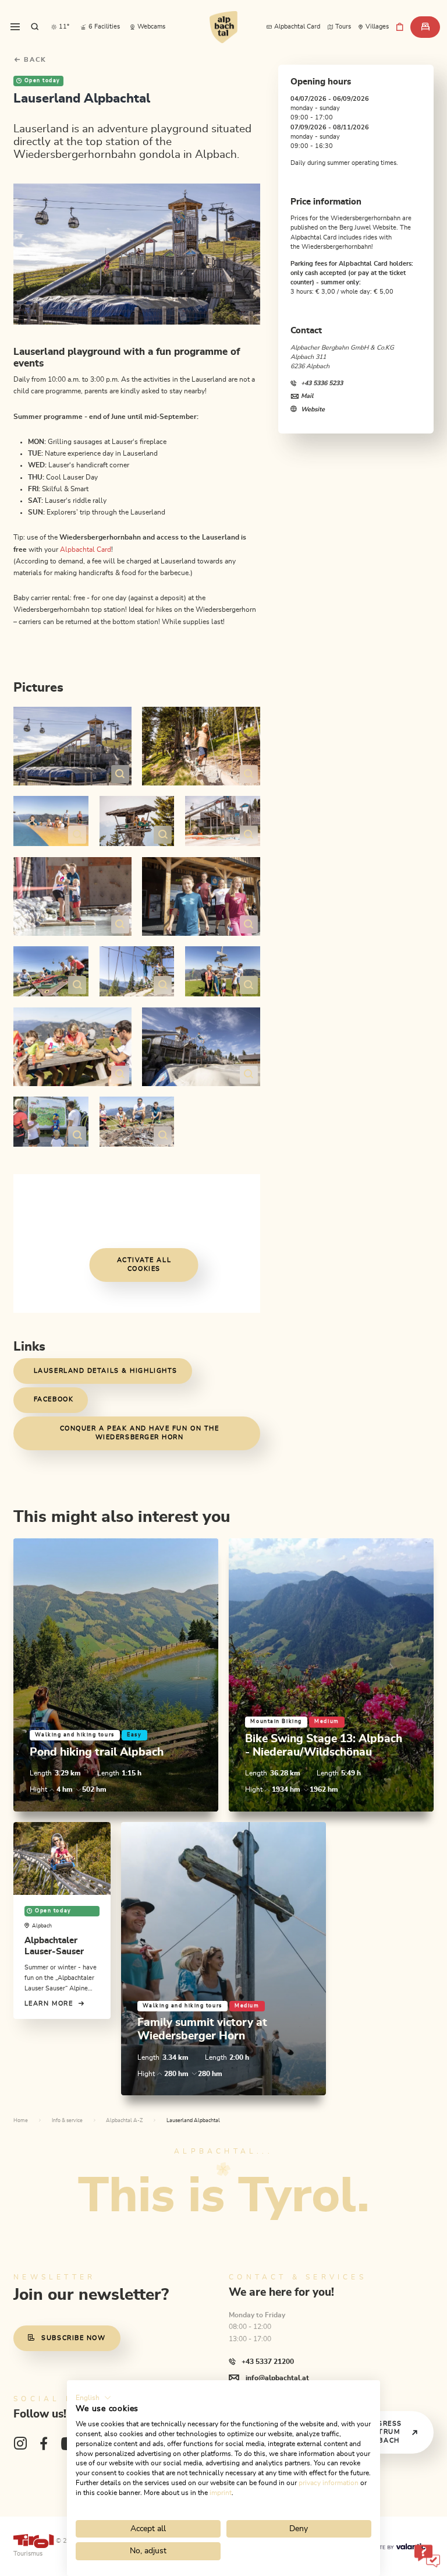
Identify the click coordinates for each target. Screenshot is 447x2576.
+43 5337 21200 (267, 2362)
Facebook (54, 1399)
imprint (221, 2493)
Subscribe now (73, 2338)
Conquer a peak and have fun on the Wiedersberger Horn (140, 1433)
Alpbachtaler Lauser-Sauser (54, 1946)
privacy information (329, 2483)
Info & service (67, 2121)
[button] (93, 2398)
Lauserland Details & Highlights (106, 1371)
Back (34, 60)
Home (21, 2121)
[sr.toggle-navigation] (15, 27)
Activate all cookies (144, 1264)
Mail (307, 396)
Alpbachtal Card (86, 549)
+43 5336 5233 (322, 383)
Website (313, 409)
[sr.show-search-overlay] (35, 27)
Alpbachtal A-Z (124, 2121)
